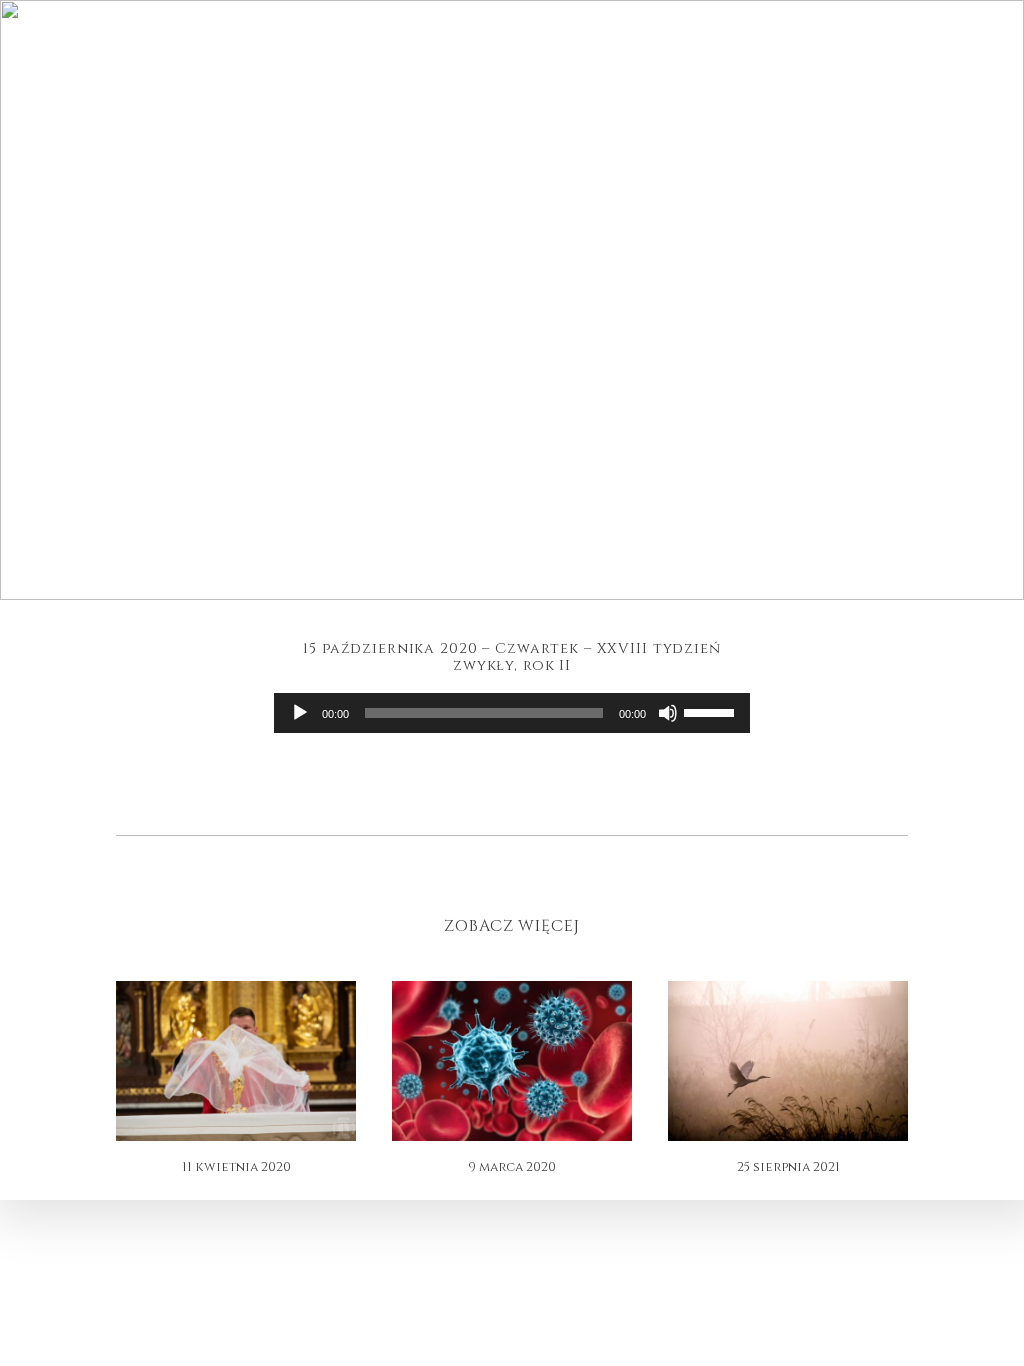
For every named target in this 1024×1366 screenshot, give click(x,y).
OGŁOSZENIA (713, 66)
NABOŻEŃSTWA (382, 66)
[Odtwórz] (300, 713)
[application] (511, 713)
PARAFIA (185, 66)
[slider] (712, 711)
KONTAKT (804, 66)
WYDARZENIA (275, 66)
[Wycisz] (668, 713)
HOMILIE (625, 66)
